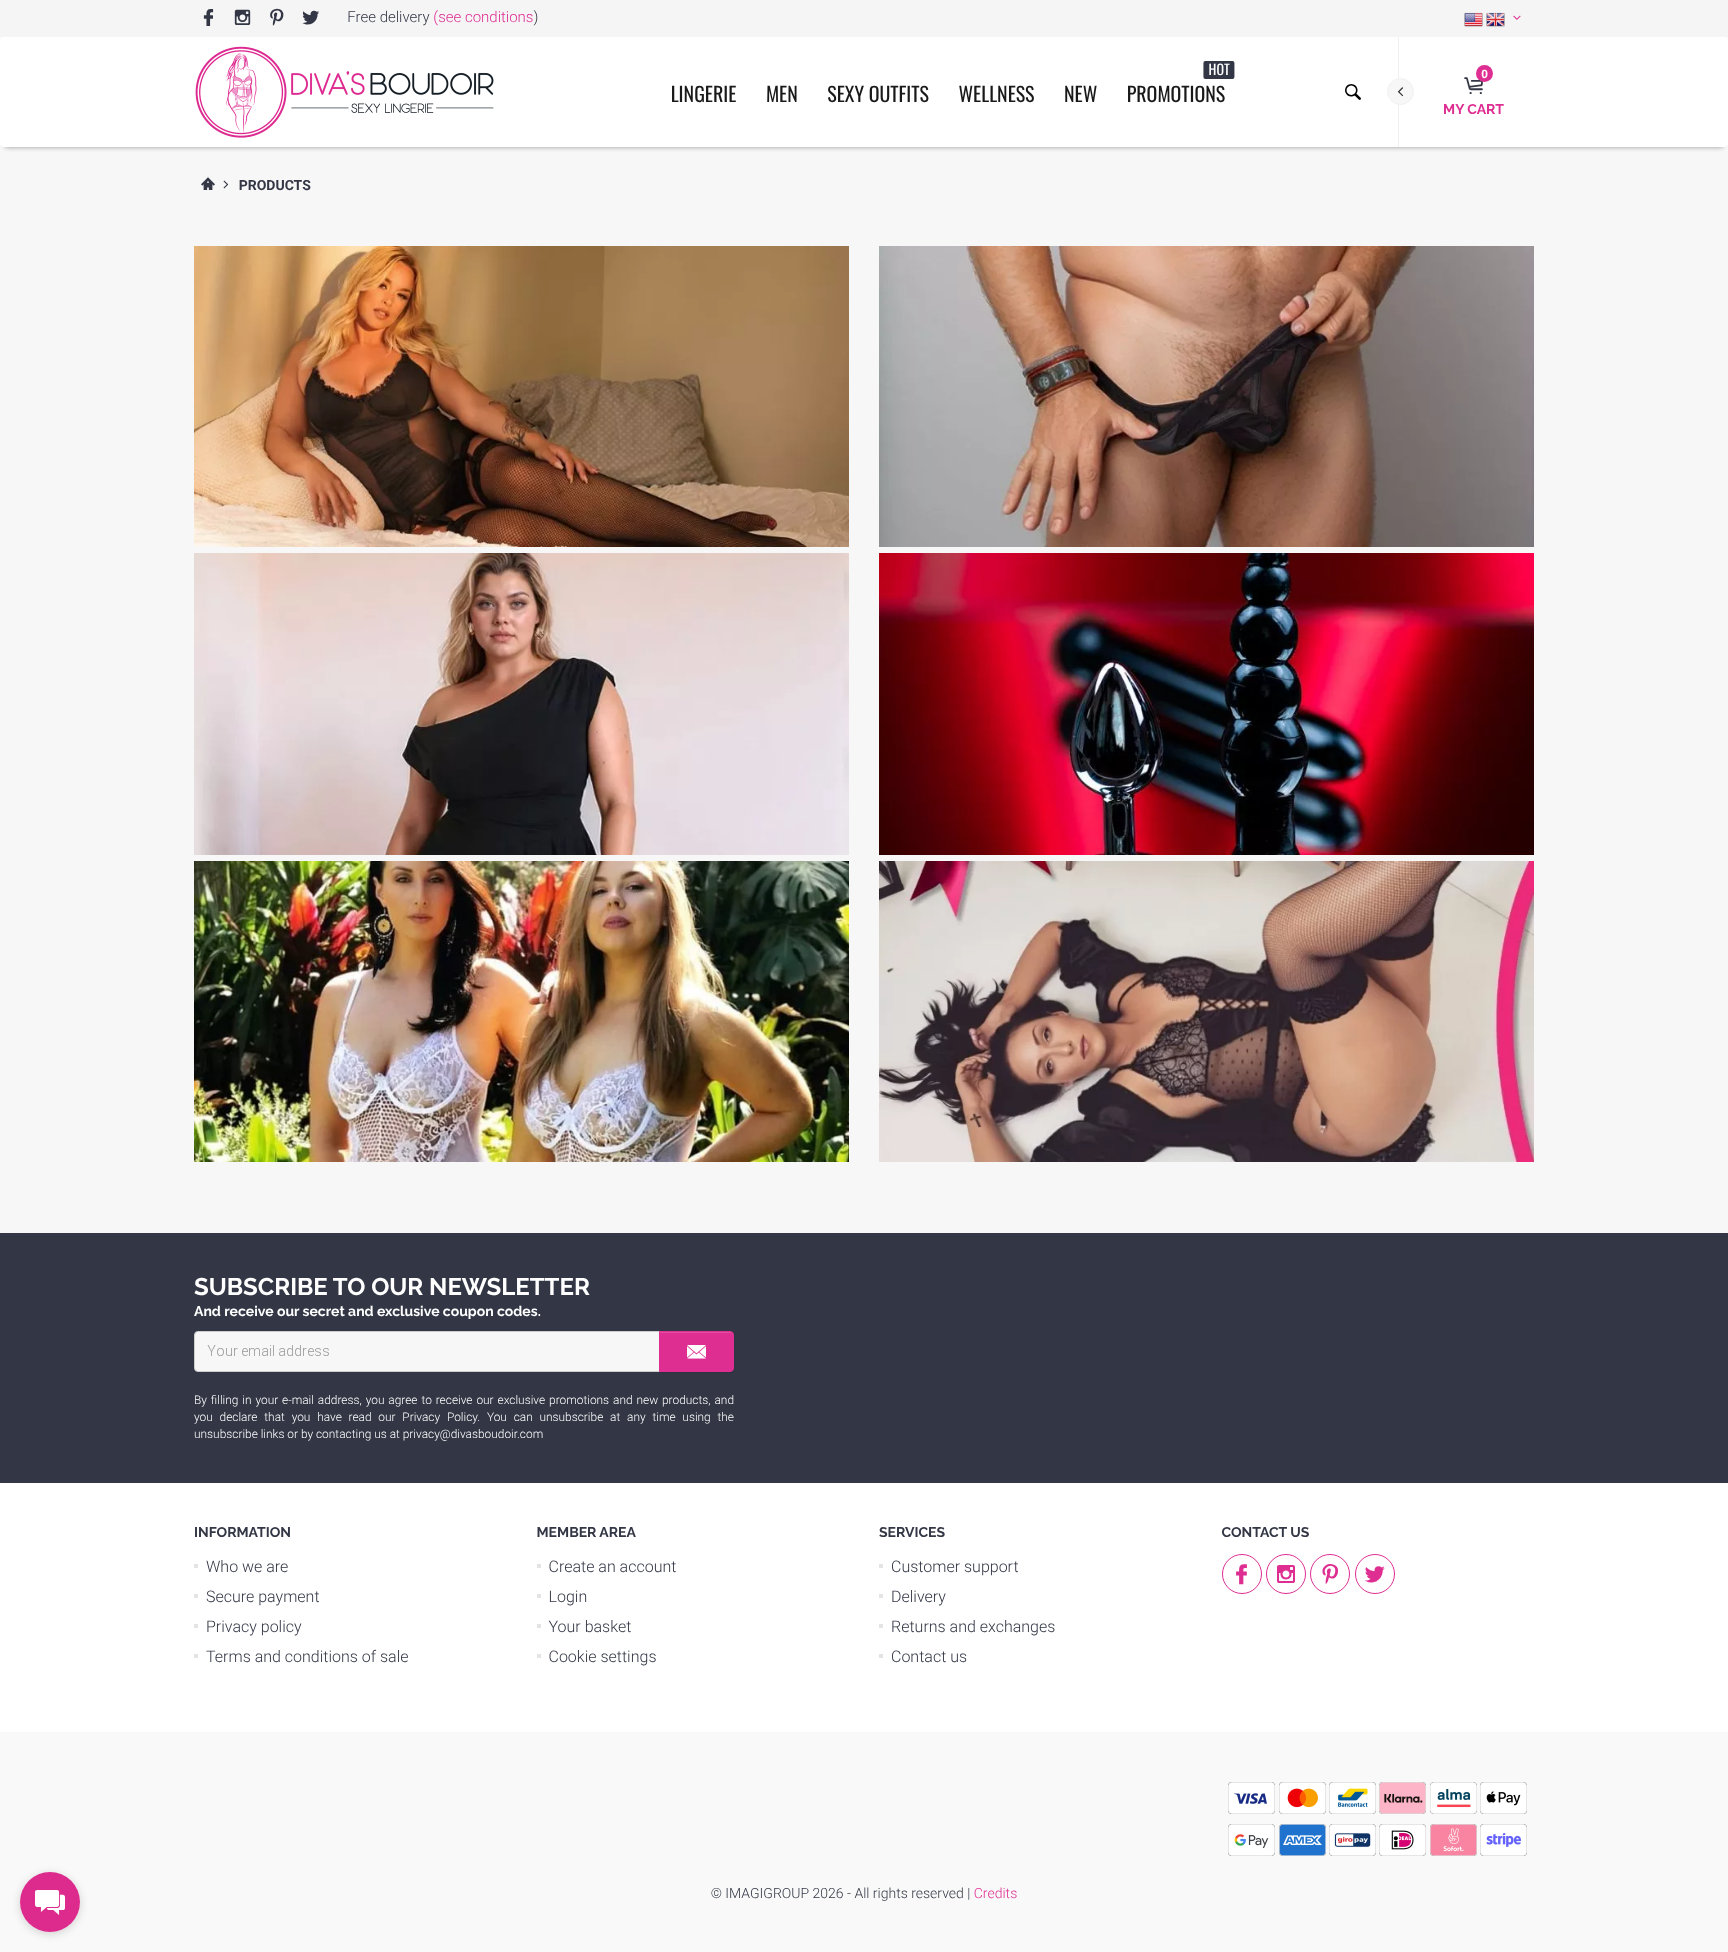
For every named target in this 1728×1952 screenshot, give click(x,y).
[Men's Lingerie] (1206, 281)
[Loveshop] (1206, 588)
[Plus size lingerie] (521, 281)
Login (568, 1596)
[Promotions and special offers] (1206, 896)
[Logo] (344, 92)
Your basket (590, 1626)
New (1080, 93)
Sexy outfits (878, 93)
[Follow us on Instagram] (242, 18)
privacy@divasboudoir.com (473, 1434)
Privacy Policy (439, 1417)
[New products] (521, 896)
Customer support (955, 1566)
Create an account (613, 1566)
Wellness (996, 93)
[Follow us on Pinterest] (276, 18)
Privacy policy (254, 1626)
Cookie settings (603, 1656)
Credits (995, 1894)
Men (782, 93)
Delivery (918, 1596)
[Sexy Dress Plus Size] (521, 588)
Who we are (247, 1566)
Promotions (1178, 83)
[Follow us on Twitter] (310, 18)
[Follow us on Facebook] (208, 18)
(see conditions (483, 17)
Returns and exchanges (973, 1626)
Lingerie (704, 93)
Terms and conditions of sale (307, 1656)
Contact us (929, 1656)
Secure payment (263, 1596)
